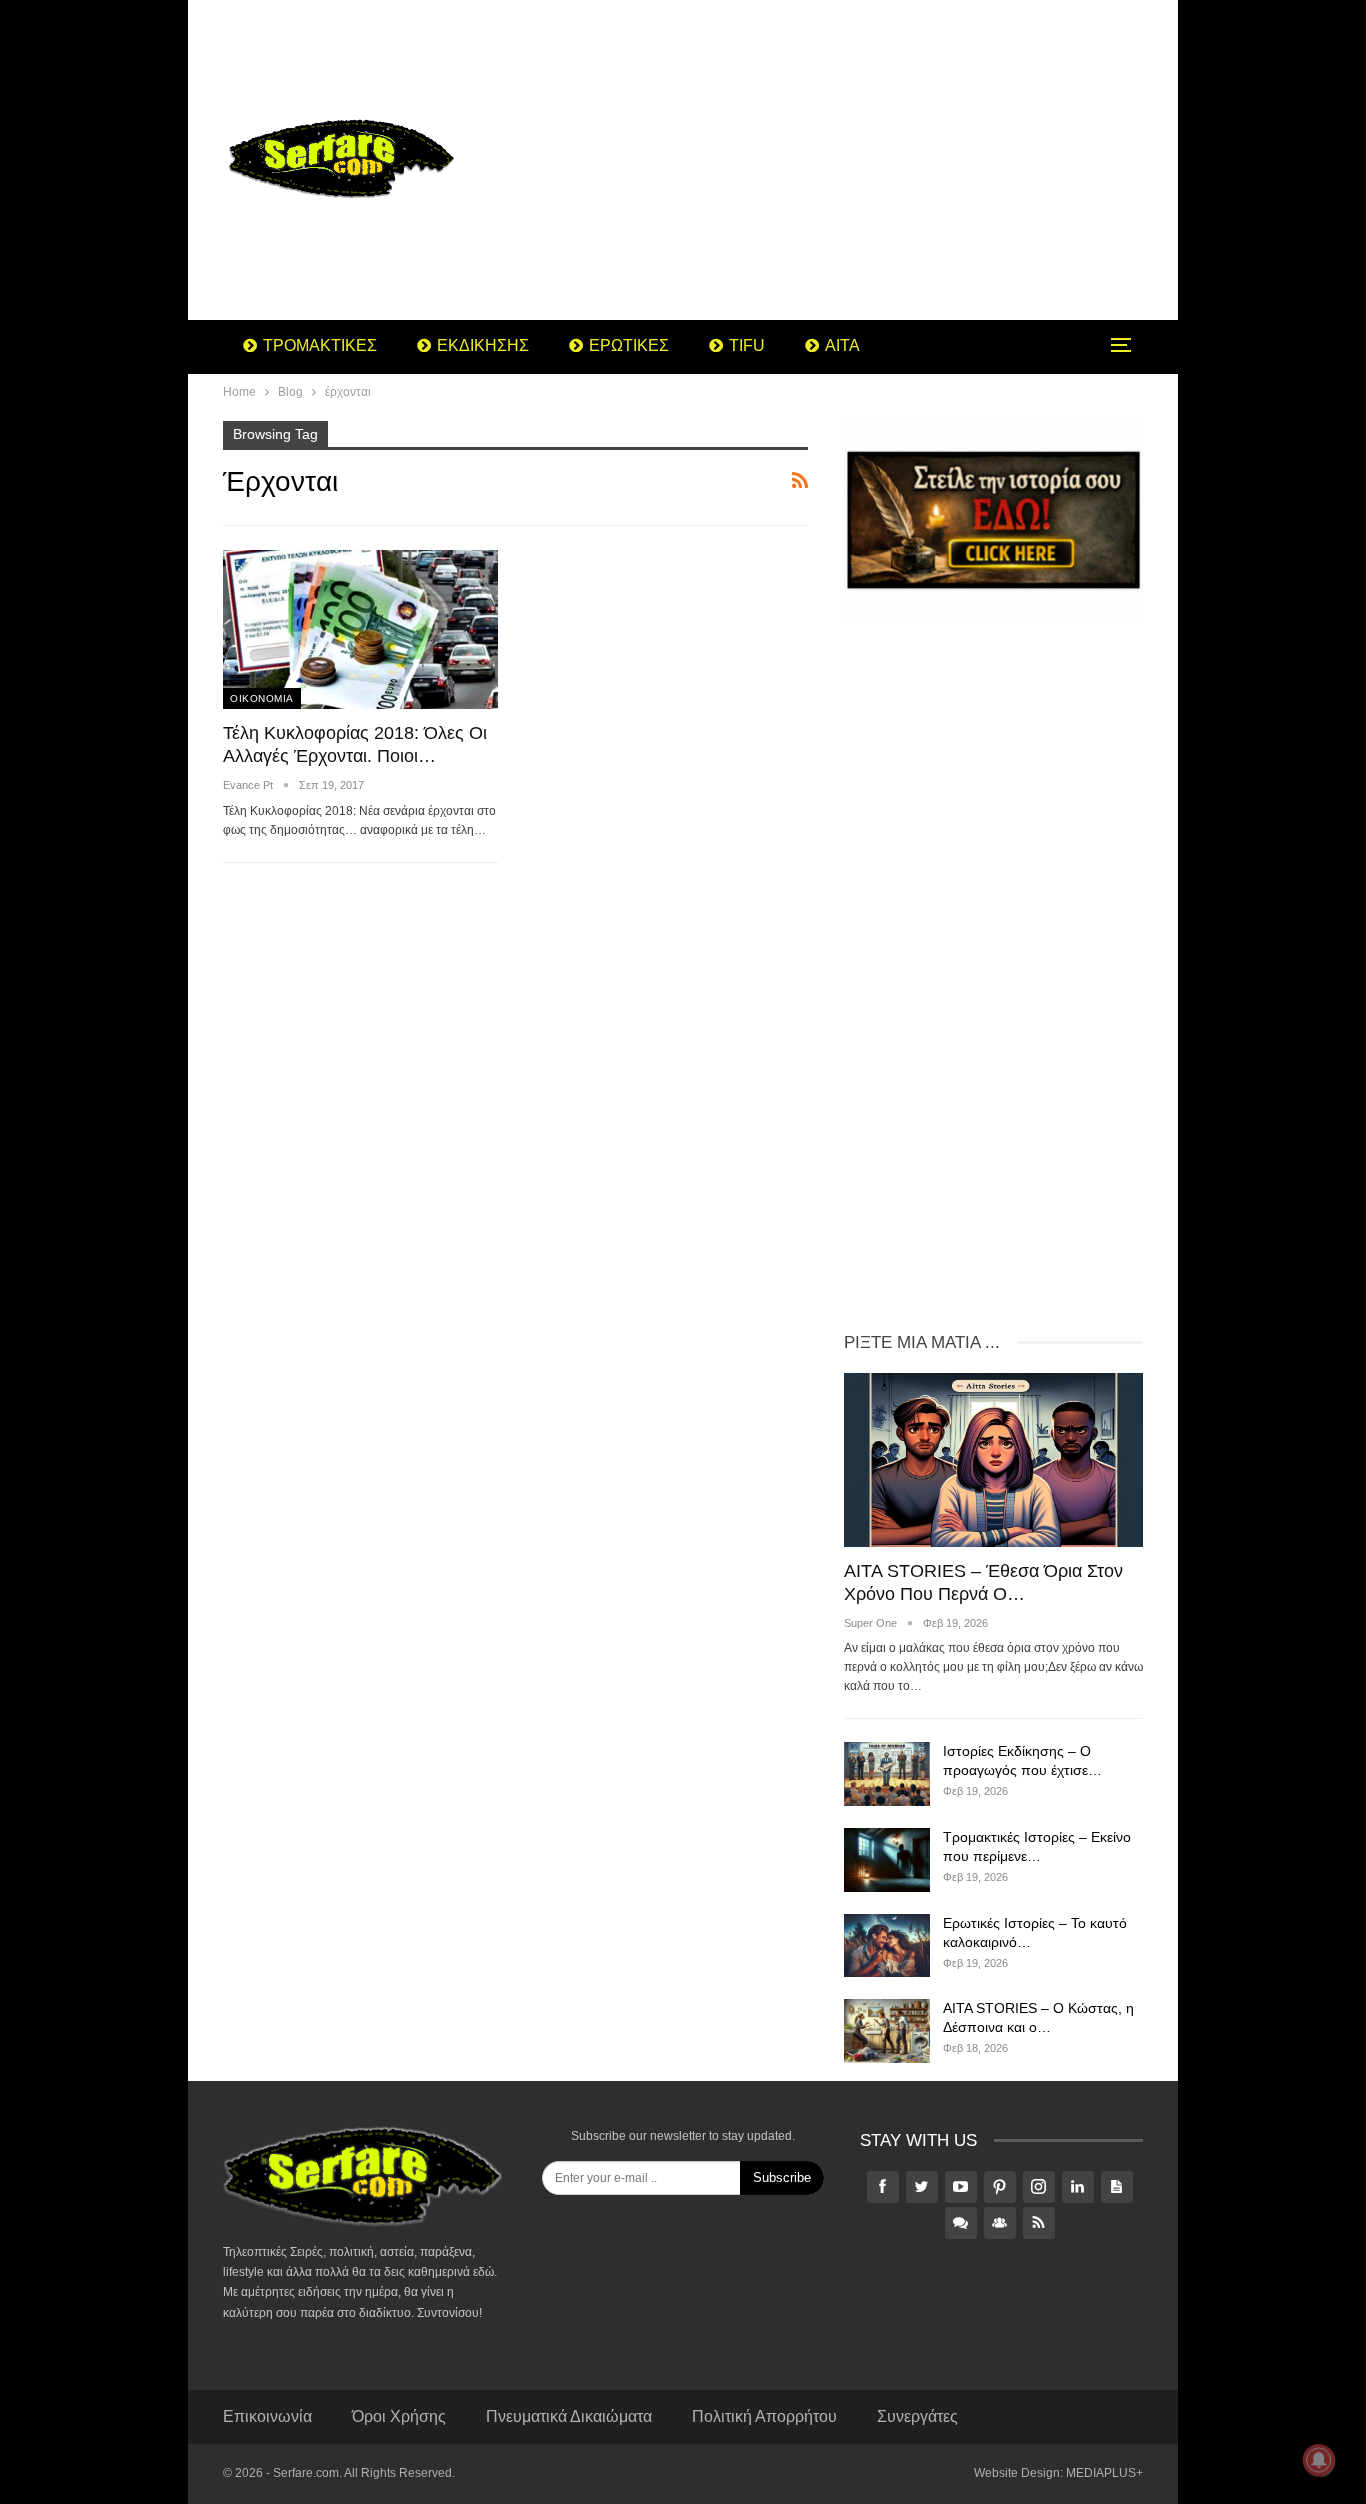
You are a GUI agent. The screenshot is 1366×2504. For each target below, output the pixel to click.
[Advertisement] (842, 160)
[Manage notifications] (1319, 2460)
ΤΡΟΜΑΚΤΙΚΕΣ (320, 345)
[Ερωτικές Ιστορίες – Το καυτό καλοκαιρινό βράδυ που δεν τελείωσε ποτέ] (887, 1946)
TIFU (747, 345)
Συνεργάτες (917, 2416)
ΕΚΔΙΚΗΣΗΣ (483, 345)
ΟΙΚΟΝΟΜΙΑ (262, 698)
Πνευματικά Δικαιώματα (569, 2416)
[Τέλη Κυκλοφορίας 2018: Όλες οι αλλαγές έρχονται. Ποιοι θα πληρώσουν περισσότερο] (360, 629)
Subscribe (782, 2177)
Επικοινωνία (267, 2416)
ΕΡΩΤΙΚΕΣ (629, 345)
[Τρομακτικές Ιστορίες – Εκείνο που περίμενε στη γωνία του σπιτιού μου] (887, 1860)
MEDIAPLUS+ (1104, 2473)
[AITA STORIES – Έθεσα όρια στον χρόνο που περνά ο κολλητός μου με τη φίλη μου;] (993, 1459)
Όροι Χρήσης (399, 2416)
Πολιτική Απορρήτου (764, 2416)
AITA (842, 345)
